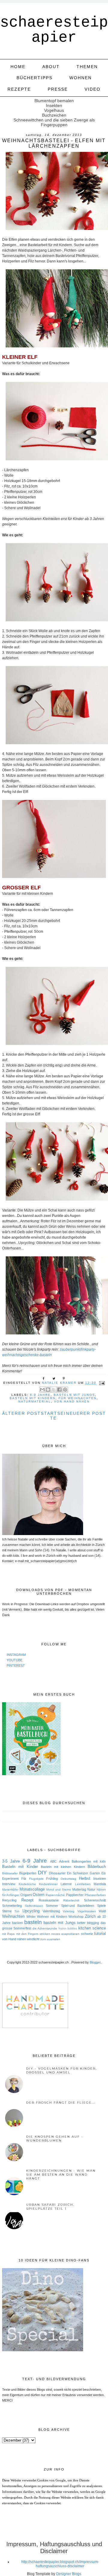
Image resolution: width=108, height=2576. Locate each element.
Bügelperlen (28, 1873)
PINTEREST (16, 1666)
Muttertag (79, 1889)
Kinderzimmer (48, 1884)
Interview (9, 1884)
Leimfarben (83, 1884)
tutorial (100, 1934)
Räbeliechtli (71, 1900)
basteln (33, 1922)
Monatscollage (32, 1889)
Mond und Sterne (59, 1890)
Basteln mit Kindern (33, 1398)
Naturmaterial (35, 1401)
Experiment (10, 1879)
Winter (31, 1916)
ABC (53, 1861)
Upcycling (31, 1911)
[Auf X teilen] (54, 1390)
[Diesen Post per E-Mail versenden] (42, 1390)
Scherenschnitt (95, 1900)
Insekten (100, 1879)
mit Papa (8, 1934)
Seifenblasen (34, 1906)
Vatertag (69, 1911)
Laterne (66, 1884)
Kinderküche (27, 1884)
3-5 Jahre (11, 1861)
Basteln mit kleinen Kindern (63, 1867)
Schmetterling (12, 1906)
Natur (91, 1889)
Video (93, 89)
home (18, 67)
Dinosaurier (57, 1873)
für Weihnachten (78, 1398)
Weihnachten (13, 1916)
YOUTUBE (15, 1660)
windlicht (33, 1939)
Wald (102, 1911)
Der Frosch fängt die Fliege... (61, 2103)
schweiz (87, 1934)
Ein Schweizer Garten (83, 1873)
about (51, 67)
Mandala (100, 1884)
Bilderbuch (97, 1867)
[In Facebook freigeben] (59, 1390)
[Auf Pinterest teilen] (65, 1390)
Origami (26, 1895)
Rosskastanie (49, 1900)
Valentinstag (51, 1911)
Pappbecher (75, 1895)
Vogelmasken (87, 1911)
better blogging (88, 1923)
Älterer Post (21, 1413)
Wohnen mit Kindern (52, 1916)
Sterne (7, 1911)
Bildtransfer (10, 1873)
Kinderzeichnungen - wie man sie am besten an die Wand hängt (61, 2175)
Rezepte (19, 89)
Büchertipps (34, 78)
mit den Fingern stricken (33, 1934)
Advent (64, 1861)
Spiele (102, 1906)
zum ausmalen (50, 1939)
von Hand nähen (72, 1401)
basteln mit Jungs (74, 1395)
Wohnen (81, 78)
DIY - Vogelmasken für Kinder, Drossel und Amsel (61, 2070)
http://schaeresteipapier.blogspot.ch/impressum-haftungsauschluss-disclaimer (60, 2564)
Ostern (39, 1895)
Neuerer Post (86, 1413)
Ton (17, 1911)
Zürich (90, 1916)
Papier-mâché (55, 1895)
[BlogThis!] (48, 1390)
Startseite (53, 1416)
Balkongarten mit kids (89, 1861)
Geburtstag (68, 1879)
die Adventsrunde (45, 1928)
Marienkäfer (10, 1890)
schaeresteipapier (54, 30)
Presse (58, 89)
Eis (104, 1873)
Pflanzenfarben (95, 1895)
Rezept (27, 1900)
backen (17, 1923)
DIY (42, 1872)
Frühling (52, 1879)
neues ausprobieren (65, 1934)
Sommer (52, 1906)
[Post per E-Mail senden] (101, 1383)
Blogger (95, 1962)
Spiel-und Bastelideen (78, 1906)
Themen (87, 67)
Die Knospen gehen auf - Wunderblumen (55, 2139)
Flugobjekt (36, 1879)
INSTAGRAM (16, 1655)
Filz (24, 1879)
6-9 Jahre (40, 1395)
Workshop (76, 1916)
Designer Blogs (69, 2574)
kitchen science (92, 1928)
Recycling (9, 1900)
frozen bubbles (68, 1929)
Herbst (85, 1878)
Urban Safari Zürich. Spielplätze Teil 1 (50, 2207)
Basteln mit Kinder (20, 1867)
